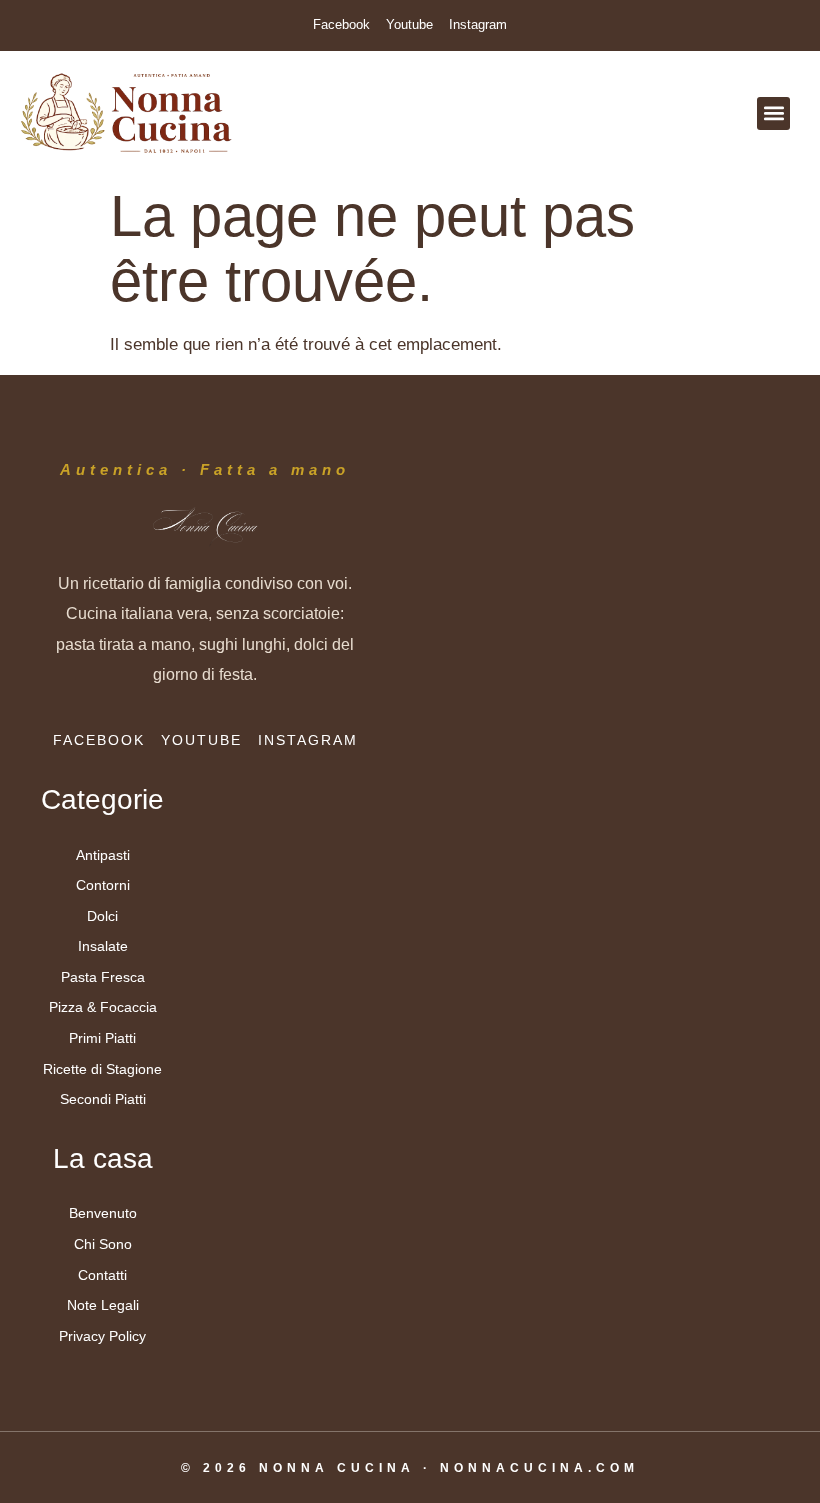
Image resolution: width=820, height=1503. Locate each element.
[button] (773, 113)
